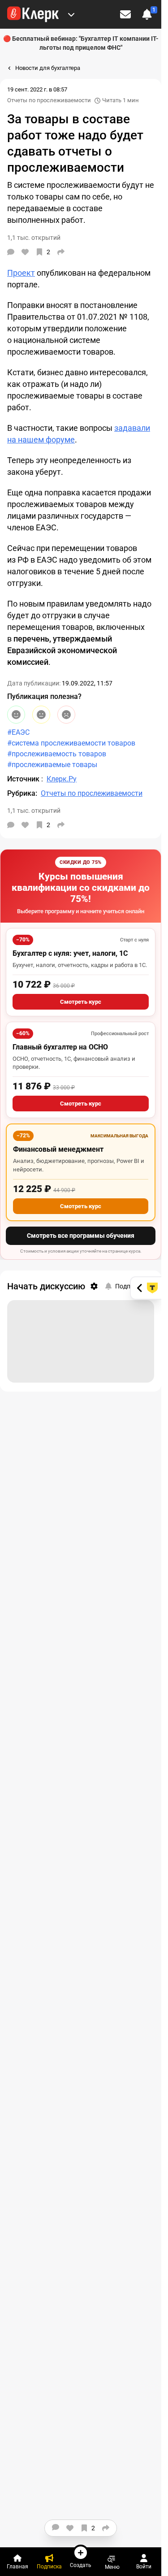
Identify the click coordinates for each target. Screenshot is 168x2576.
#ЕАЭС (18, 732)
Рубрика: (22, 793)
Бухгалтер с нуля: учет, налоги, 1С (70, 953)
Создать (81, 2565)
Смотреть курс (81, 1002)
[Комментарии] (11, 252)
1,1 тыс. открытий (34, 811)
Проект (21, 273)
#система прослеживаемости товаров (71, 743)
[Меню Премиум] (71, 14)
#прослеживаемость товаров (57, 754)
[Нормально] (41, 715)
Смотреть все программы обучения (81, 1236)
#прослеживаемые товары (52, 765)
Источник (24, 779)
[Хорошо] (16, 715)
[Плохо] (66, 715)
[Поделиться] (61, 252)
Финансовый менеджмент (58, 1149)
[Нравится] (25, 252)
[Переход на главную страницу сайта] (33, 14)
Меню (112, 2567)
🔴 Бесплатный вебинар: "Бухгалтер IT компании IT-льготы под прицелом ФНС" (81, 43)
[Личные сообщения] (125, 14)
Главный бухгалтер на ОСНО (60, 1047)
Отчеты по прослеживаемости (49, 100)
